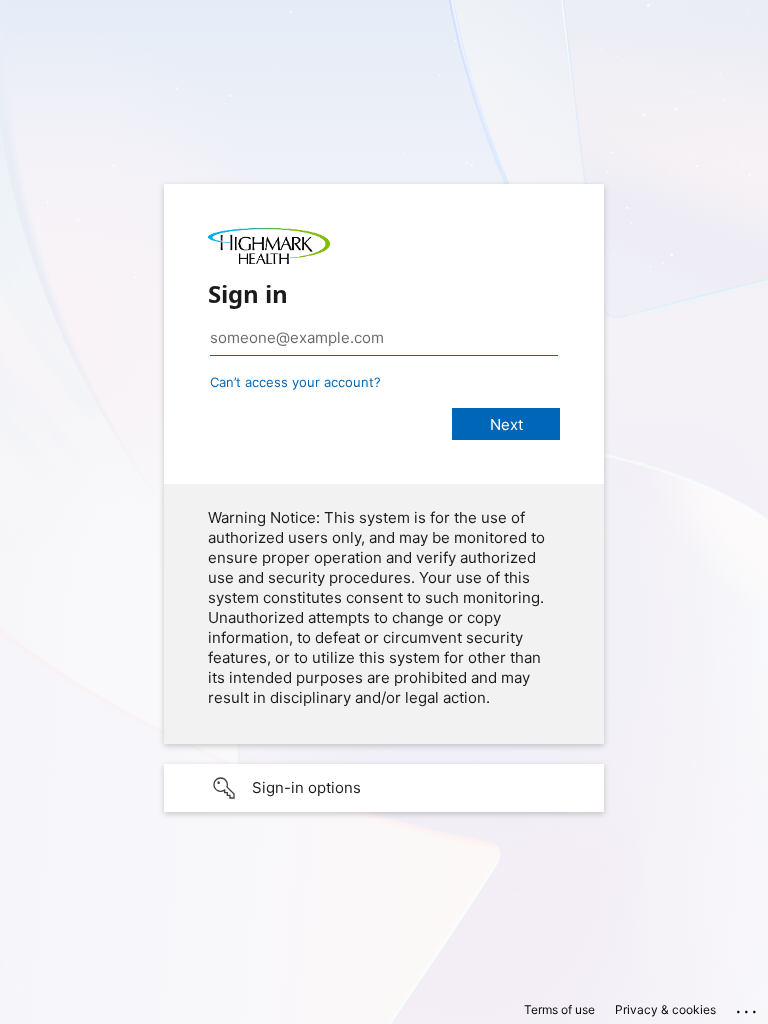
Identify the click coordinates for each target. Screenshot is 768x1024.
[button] (384, 788)
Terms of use (559, 1009)
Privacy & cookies (665, 1009)
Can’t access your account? (295, 382)
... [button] (748, 1007)
